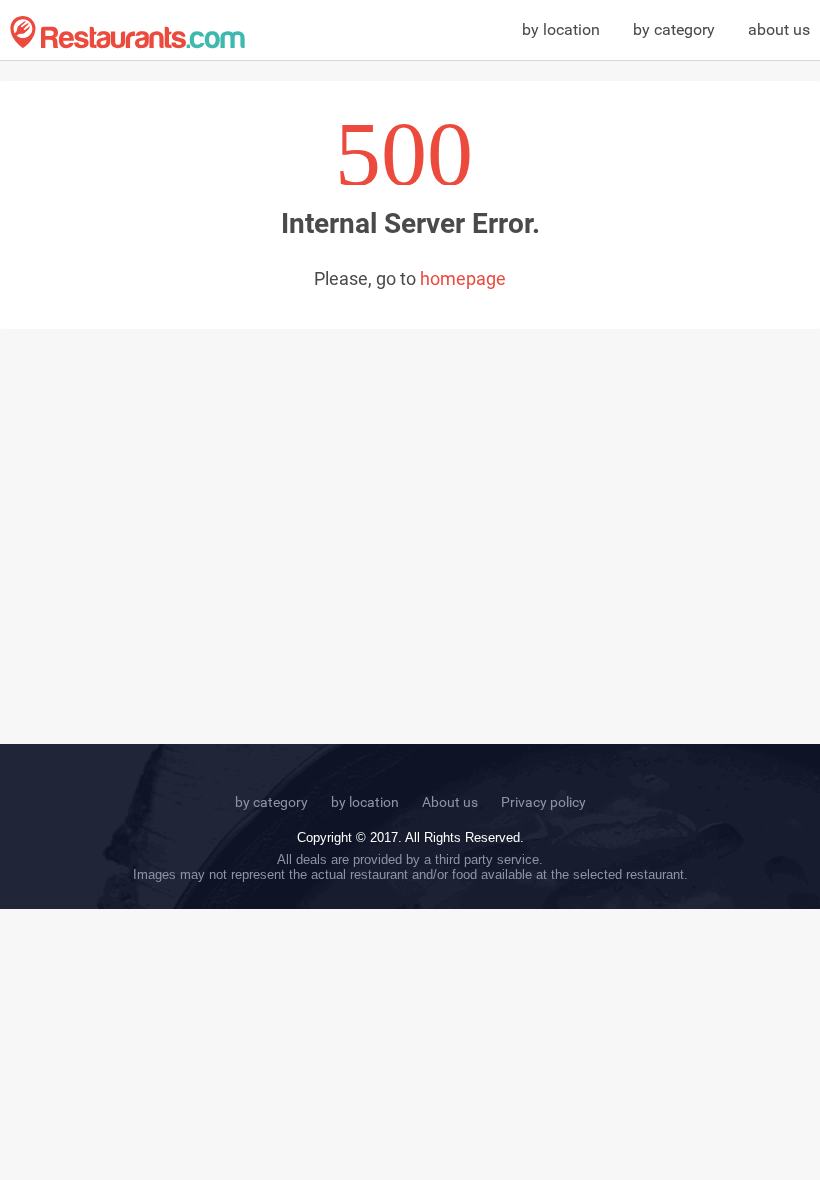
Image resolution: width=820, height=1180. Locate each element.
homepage (463, 278)
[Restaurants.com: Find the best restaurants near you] (127, 32)
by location (561, 29)
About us (450, 802)
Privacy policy (543, 802)
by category (674, 29)
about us (779, 29)
